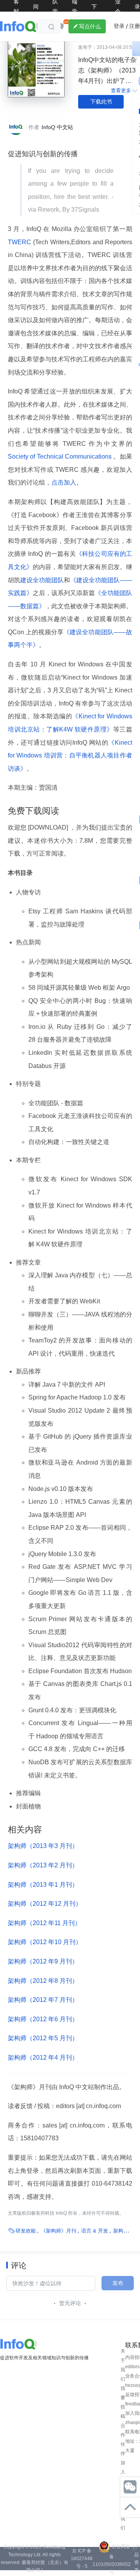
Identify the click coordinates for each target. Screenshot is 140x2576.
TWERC (20, 242)
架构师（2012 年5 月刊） (43, 2038)
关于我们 (123, 2365)
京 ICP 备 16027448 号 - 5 (82, 2559)
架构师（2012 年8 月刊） (43, 1981)
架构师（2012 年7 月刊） (43, 2000)
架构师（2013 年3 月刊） (43, 1846)
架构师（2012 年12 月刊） (45, 1904)
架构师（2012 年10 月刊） (45, 1942)
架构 (118, 2231)
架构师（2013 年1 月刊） (43, 1885)
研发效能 (26, 2231)
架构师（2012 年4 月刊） (43, 2058)
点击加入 (64, 482)
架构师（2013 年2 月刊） (43, 1865)
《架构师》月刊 (59, 2231)
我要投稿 (123, 2402)
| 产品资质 (136, 2559)
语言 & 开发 (95, 2231)
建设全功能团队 (42, 580)
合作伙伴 (123, 2440)
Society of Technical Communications (60, 456)
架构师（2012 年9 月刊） (43, 1961)
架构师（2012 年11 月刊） (44, 1923)
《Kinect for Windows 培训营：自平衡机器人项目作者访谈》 (70, 756)
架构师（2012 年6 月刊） (43, 2019)
